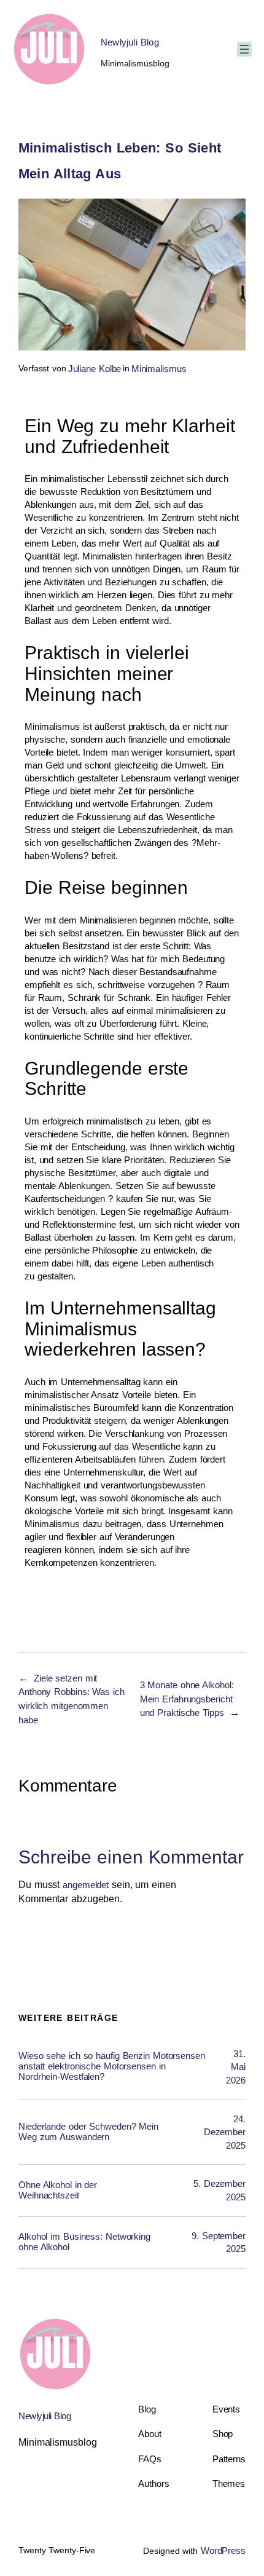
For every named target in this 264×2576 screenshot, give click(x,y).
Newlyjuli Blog (130, 42)
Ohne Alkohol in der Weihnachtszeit (58, 2190)
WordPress (223, 2550)
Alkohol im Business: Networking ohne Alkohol (84, 2242)
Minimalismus (159, 369)
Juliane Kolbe (95, 369)
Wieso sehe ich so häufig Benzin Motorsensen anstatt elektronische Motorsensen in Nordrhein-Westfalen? (112, 2066)
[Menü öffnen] (244, 49)
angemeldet (86, 1885)
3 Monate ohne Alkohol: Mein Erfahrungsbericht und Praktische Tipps (187, 1699)
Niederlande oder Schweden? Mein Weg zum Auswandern (88, 2132)
